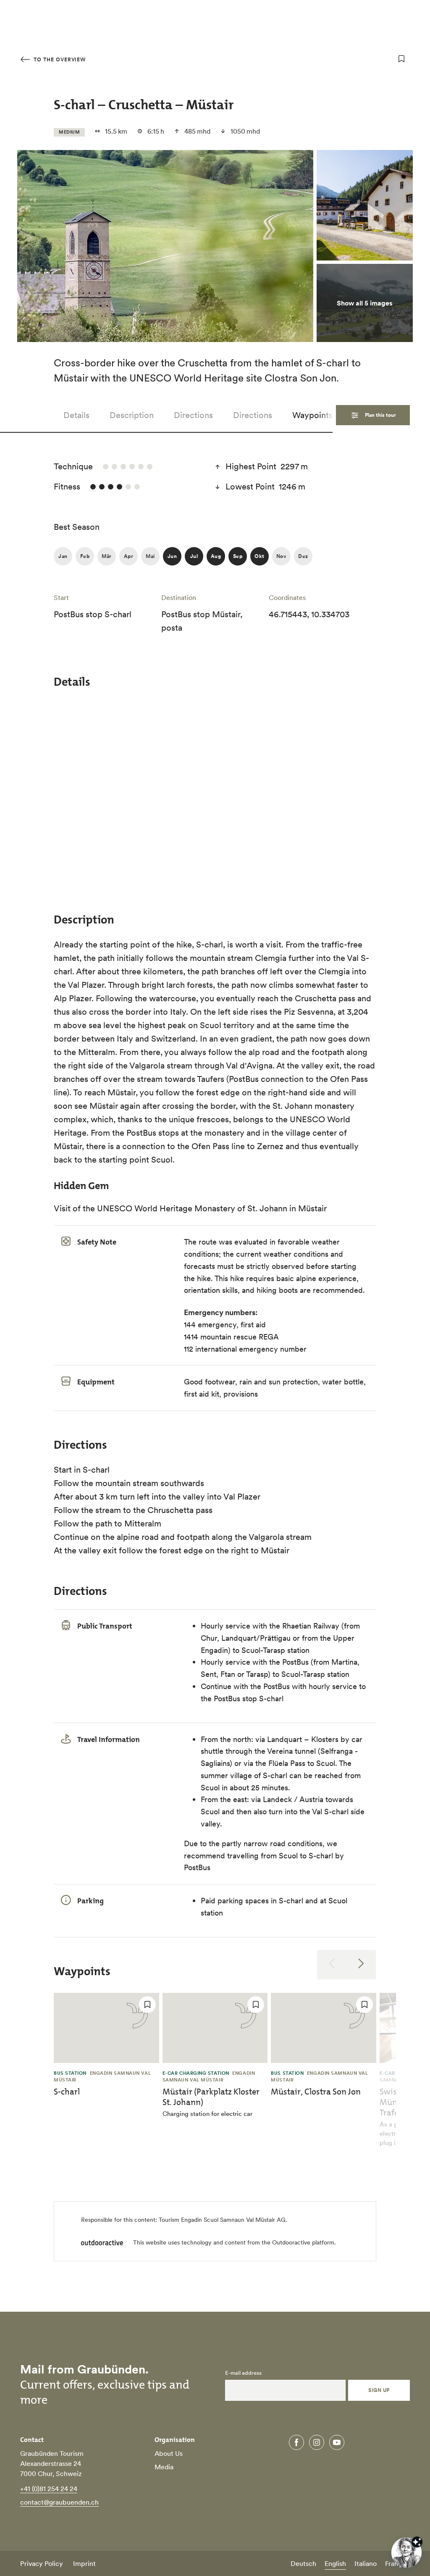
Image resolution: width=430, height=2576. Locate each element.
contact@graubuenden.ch (59, 2502)
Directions (193, 415)
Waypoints (312, 415)
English (335, 2563)
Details (76, 415)
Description (132, 415)
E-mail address (243, 2373)
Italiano (366, 2563)
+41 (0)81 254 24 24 (49, 2489)
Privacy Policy (42, 2563)
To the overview (59, 59)
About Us (169, 2453)
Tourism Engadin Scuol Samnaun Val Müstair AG (222, 2220)
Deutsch (303, 2563)
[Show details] (417, 2542)
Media (164, 2467)
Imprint (84, 2563)
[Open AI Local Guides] (406, 2552)
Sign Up (379, 2390)
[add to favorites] (401, 59)
